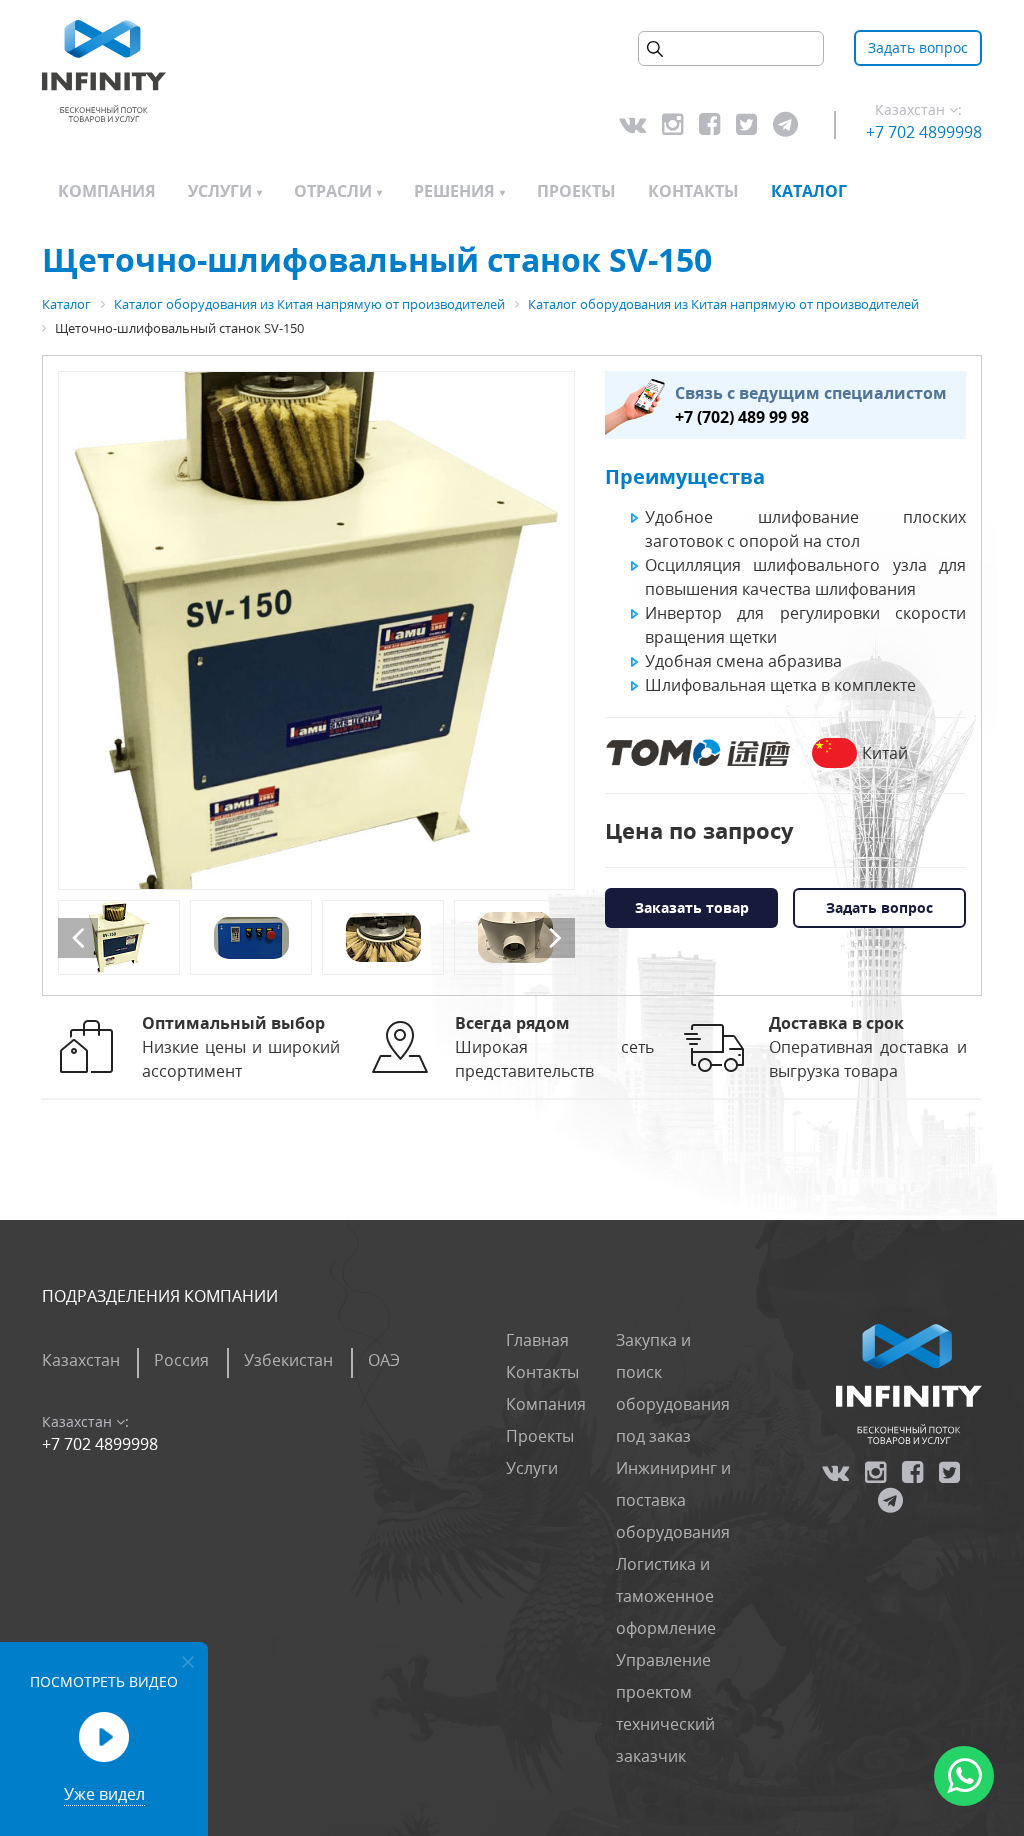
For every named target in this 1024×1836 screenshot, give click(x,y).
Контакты (693, 191)
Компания (107, 191)
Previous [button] (78, 938)
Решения (454, 191)
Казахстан (81, 1360)
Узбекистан (288, 1360)
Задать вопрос (918, 47)
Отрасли (333, 191)
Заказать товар (692, 907)
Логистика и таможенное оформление (666, 1596)
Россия (181, 1360)
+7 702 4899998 (924, 132)
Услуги (220, 191)
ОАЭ (384, 1360)
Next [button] (555, 938)
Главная (537, 1340)
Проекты (576, 191)
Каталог (809, 191)
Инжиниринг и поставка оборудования (673, 1500)
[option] (316, 630)
